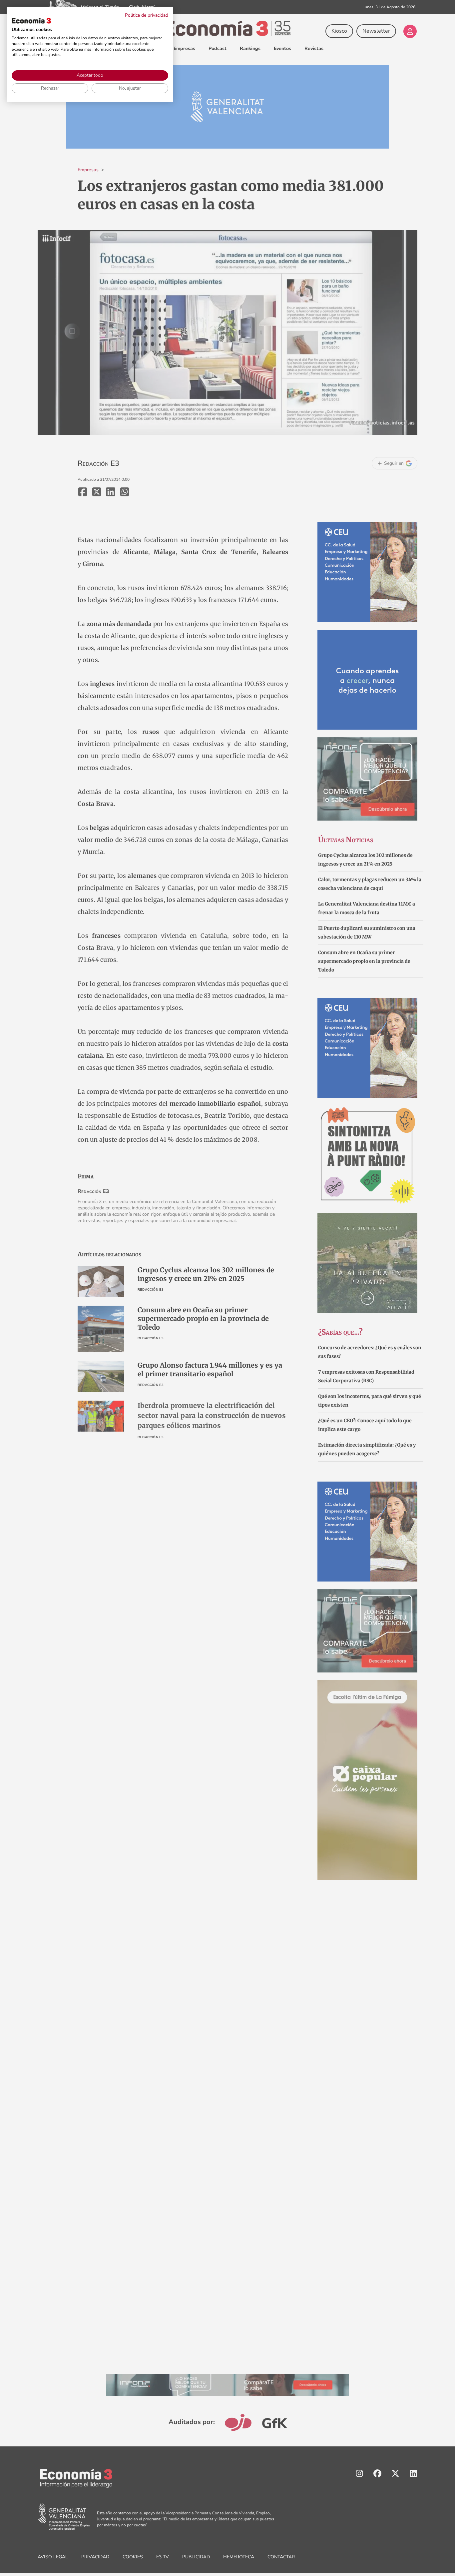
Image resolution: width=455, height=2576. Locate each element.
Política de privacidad (147, 15)
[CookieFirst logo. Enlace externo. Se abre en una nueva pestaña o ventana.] (31, 21)
